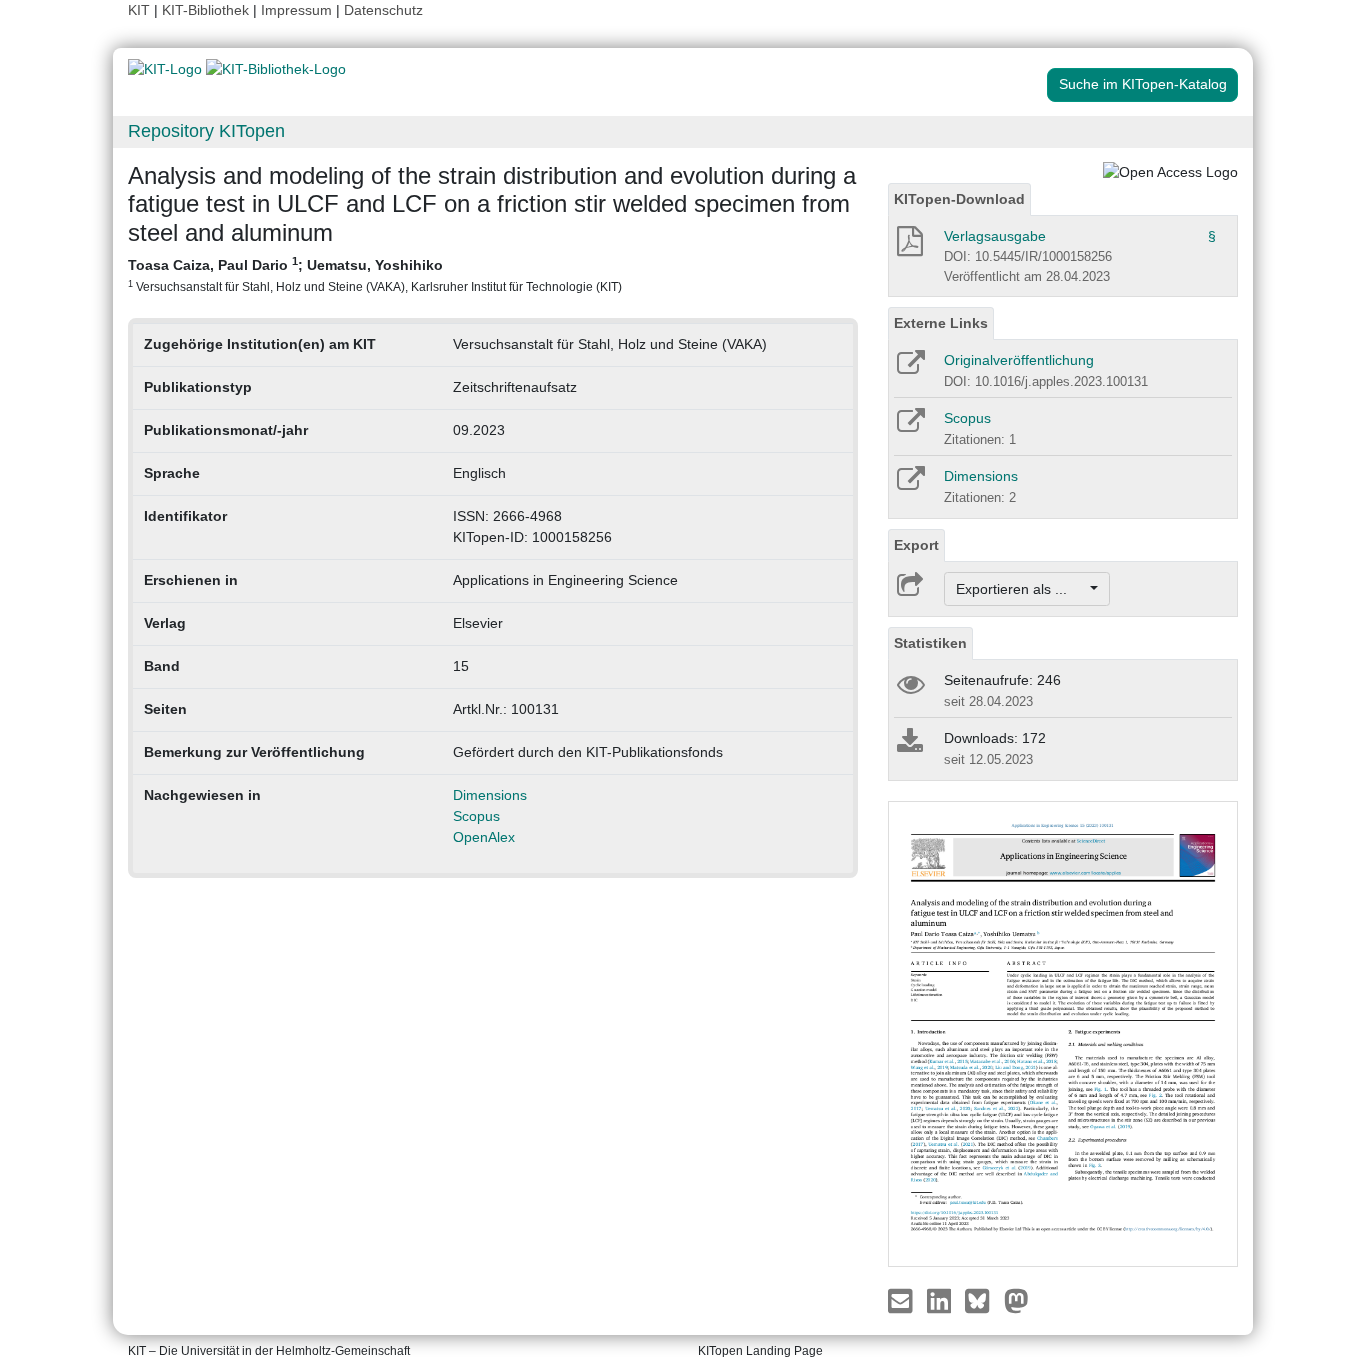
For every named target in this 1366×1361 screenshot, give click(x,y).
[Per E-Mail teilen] (902, 1300)
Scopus (476, 816)
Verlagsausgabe (995, 236)
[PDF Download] (908, 247)
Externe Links (941, 323)
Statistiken (930, 643)
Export (916, 545)
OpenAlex (484, 837)
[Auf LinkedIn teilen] (941, 1300)
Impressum (296, 10)
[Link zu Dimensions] (909, 485)
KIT (139, 10)
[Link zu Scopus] (909, 427)
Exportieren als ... (1021, 589)
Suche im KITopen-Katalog (1143, 84)
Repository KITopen (206, 131)
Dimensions (490, 795)
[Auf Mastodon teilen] (1016, 1300)
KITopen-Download (959, 199)
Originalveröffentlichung (1019, 360)
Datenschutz (383, 10)
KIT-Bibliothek (207, 10)
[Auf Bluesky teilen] (982, 1300)
